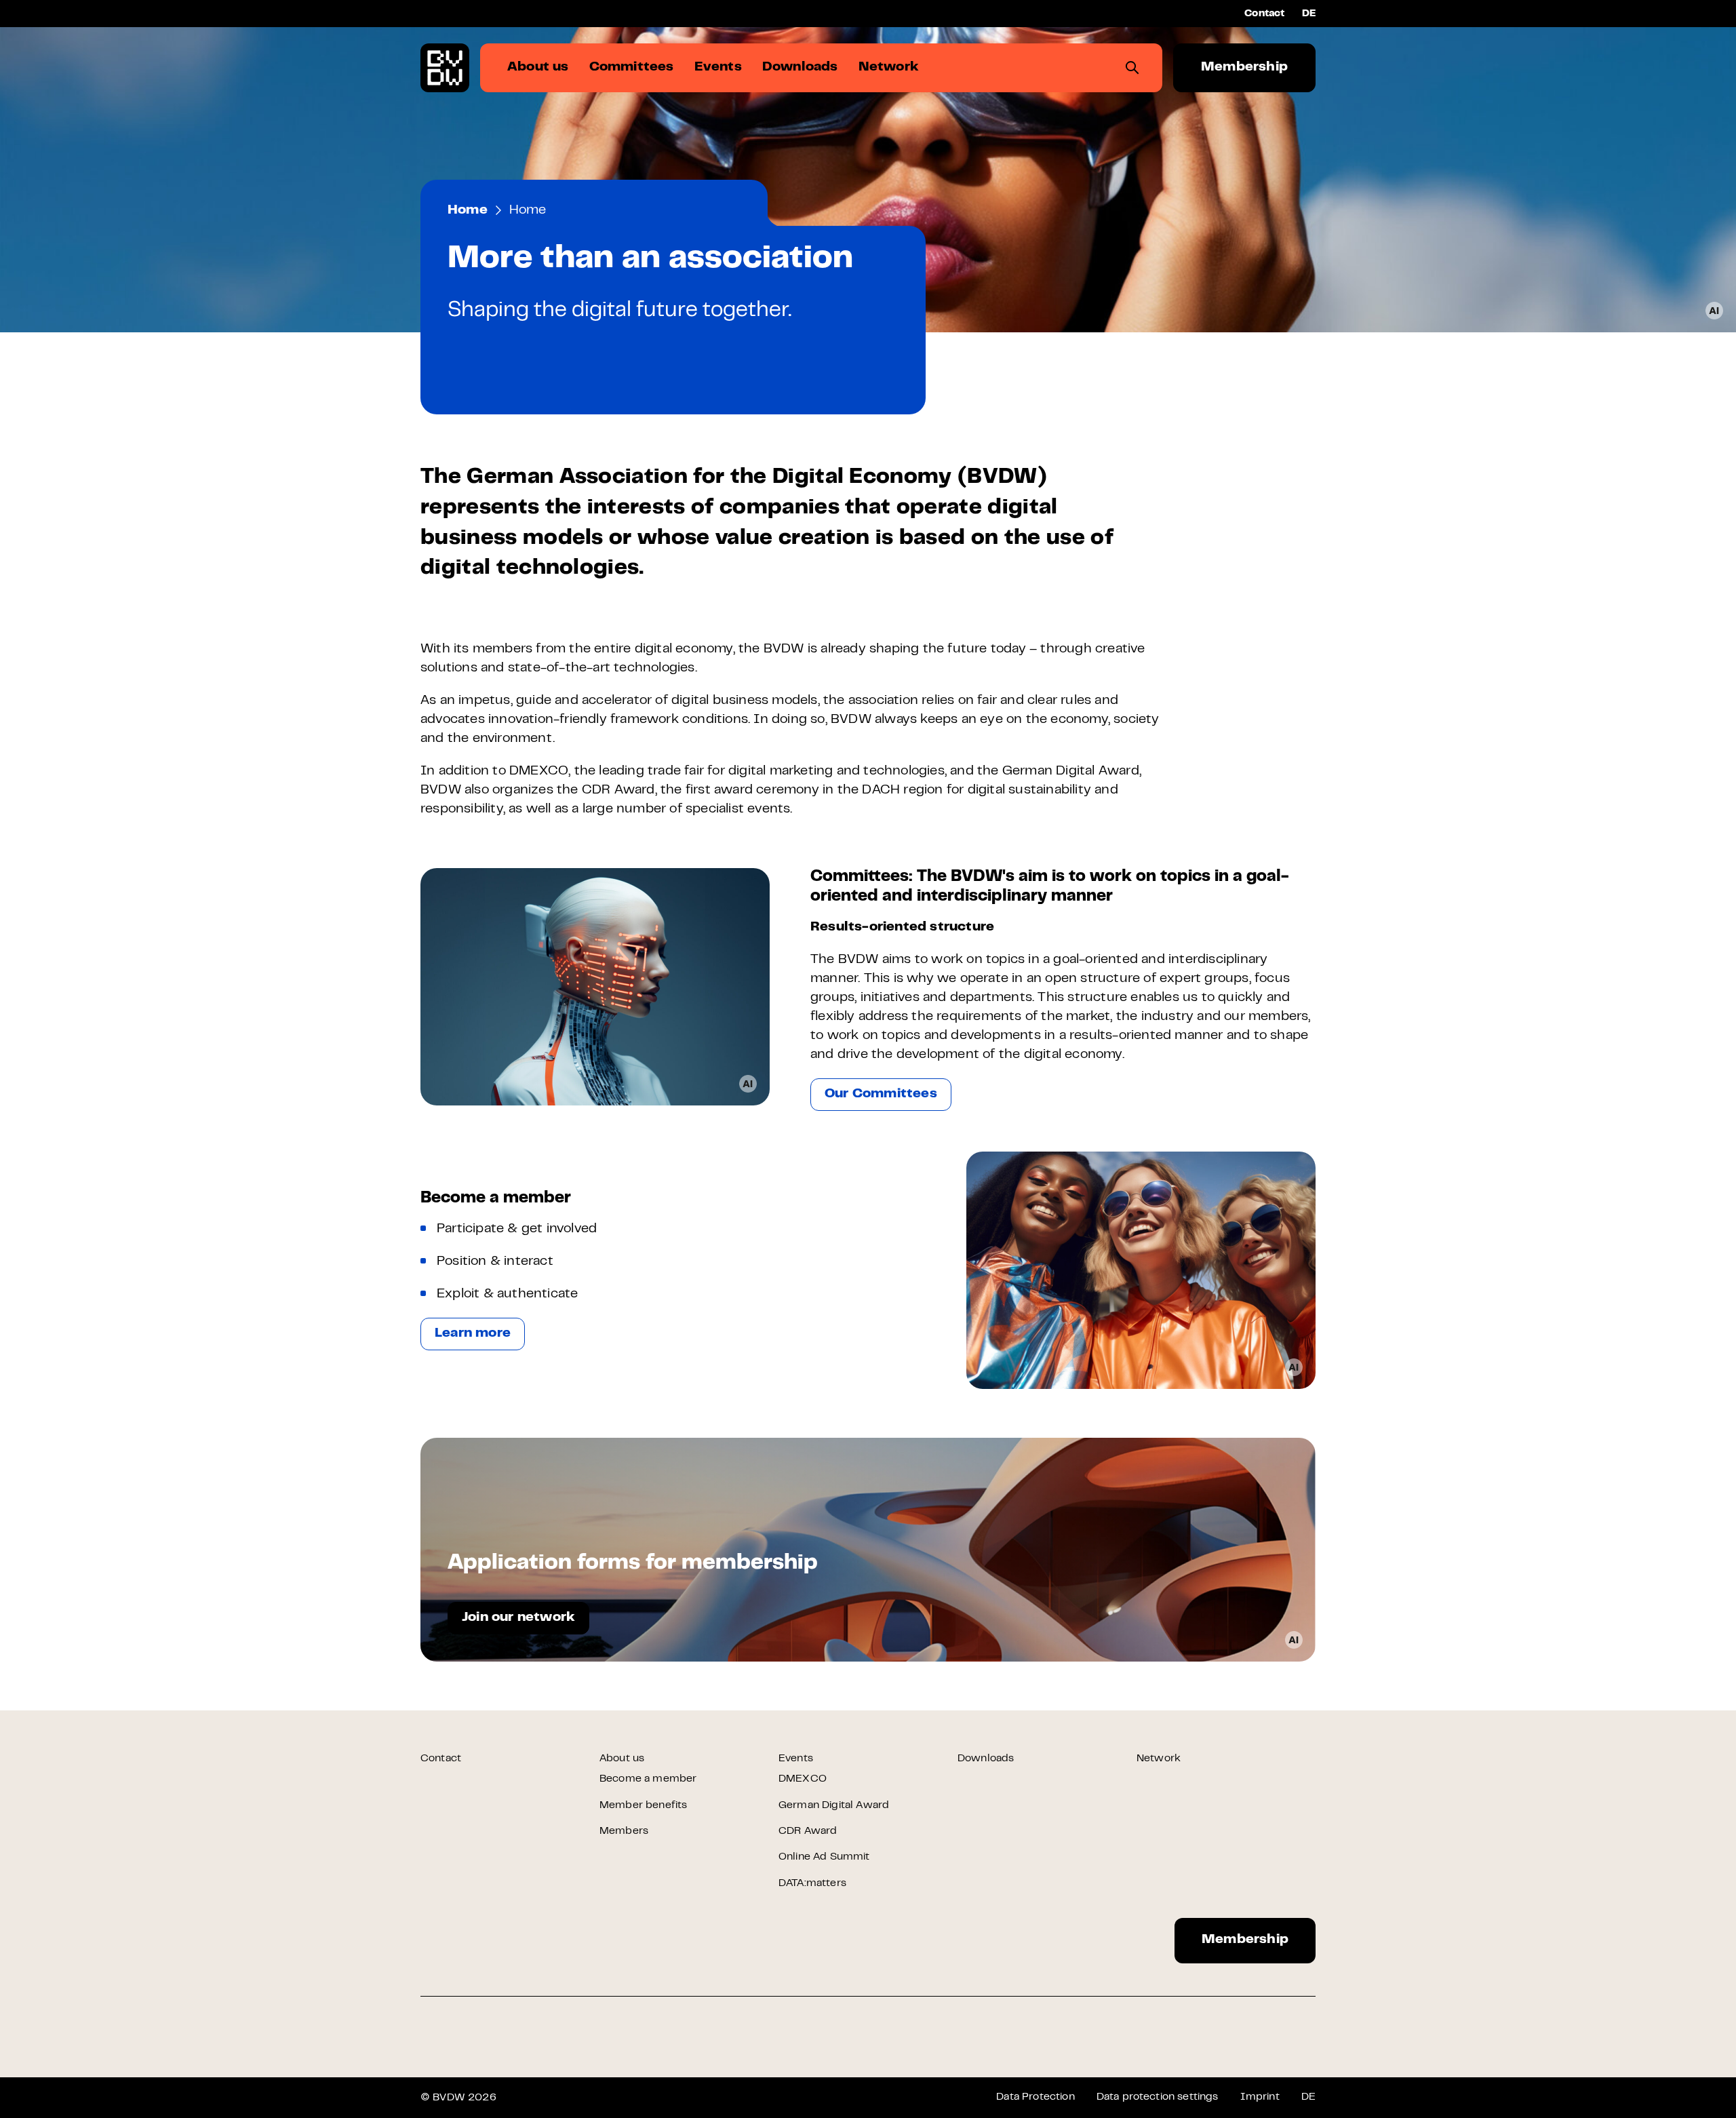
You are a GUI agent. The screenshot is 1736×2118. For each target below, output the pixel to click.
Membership (1244, 67)
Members (624, 1831)
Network (1159, 1759)
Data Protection (1035, 2097)
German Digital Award (834, 1805)
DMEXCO (803, 1779)
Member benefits (643, 1805)
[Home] (445, 68)
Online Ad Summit (824, 1857)
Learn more (473, 1334)
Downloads (986, 1759)
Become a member (648, 1779)
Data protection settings (1158, 2097)
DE (1309, 14)
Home (468, 211)
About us (622, 1759)
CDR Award (808, 1831)
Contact (1264, 14)
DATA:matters (812, 1883)
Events (796, 1759)
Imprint (1260, 2097)
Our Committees (881, 1094)
